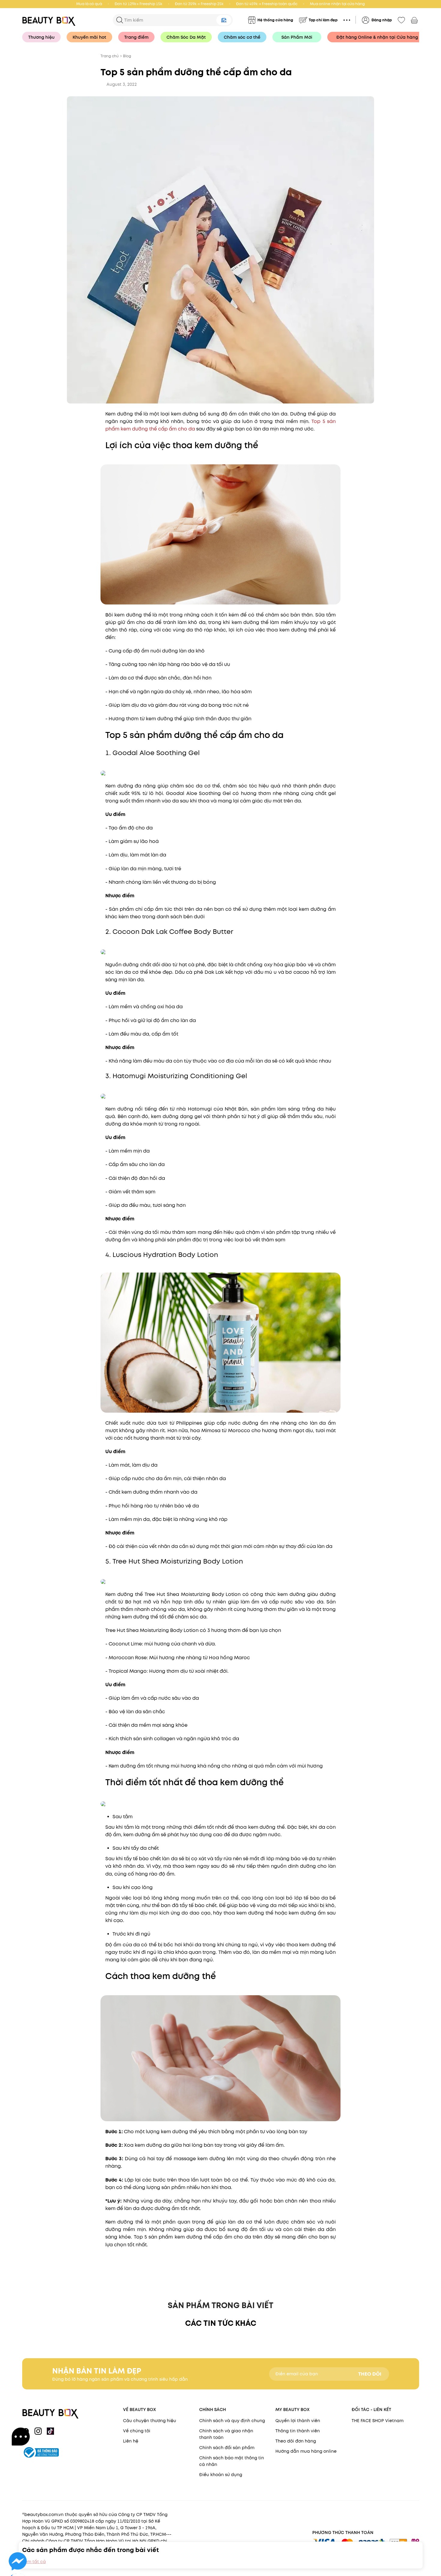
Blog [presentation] (127, 56)
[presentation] (51, 20)
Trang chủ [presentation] (110, 56)
